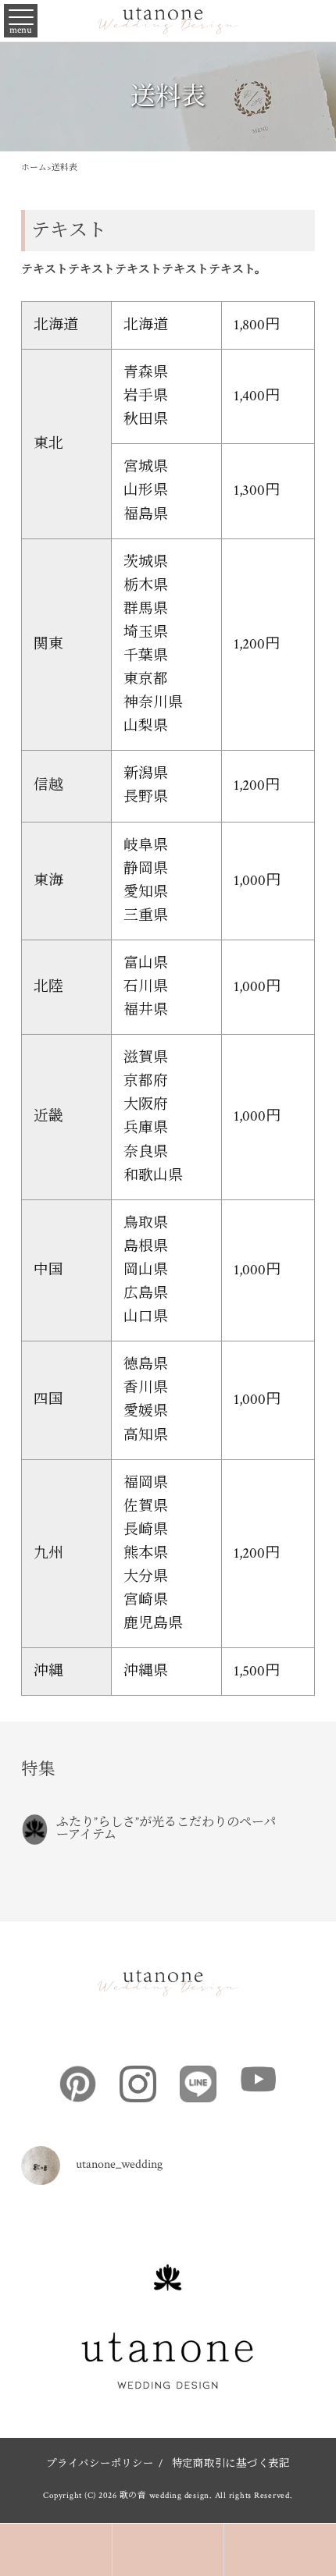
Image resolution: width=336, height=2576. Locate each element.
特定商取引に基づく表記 (231, 2464)
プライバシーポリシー (100, 2464)
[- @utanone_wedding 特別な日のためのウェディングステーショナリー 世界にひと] (168, 2350)
